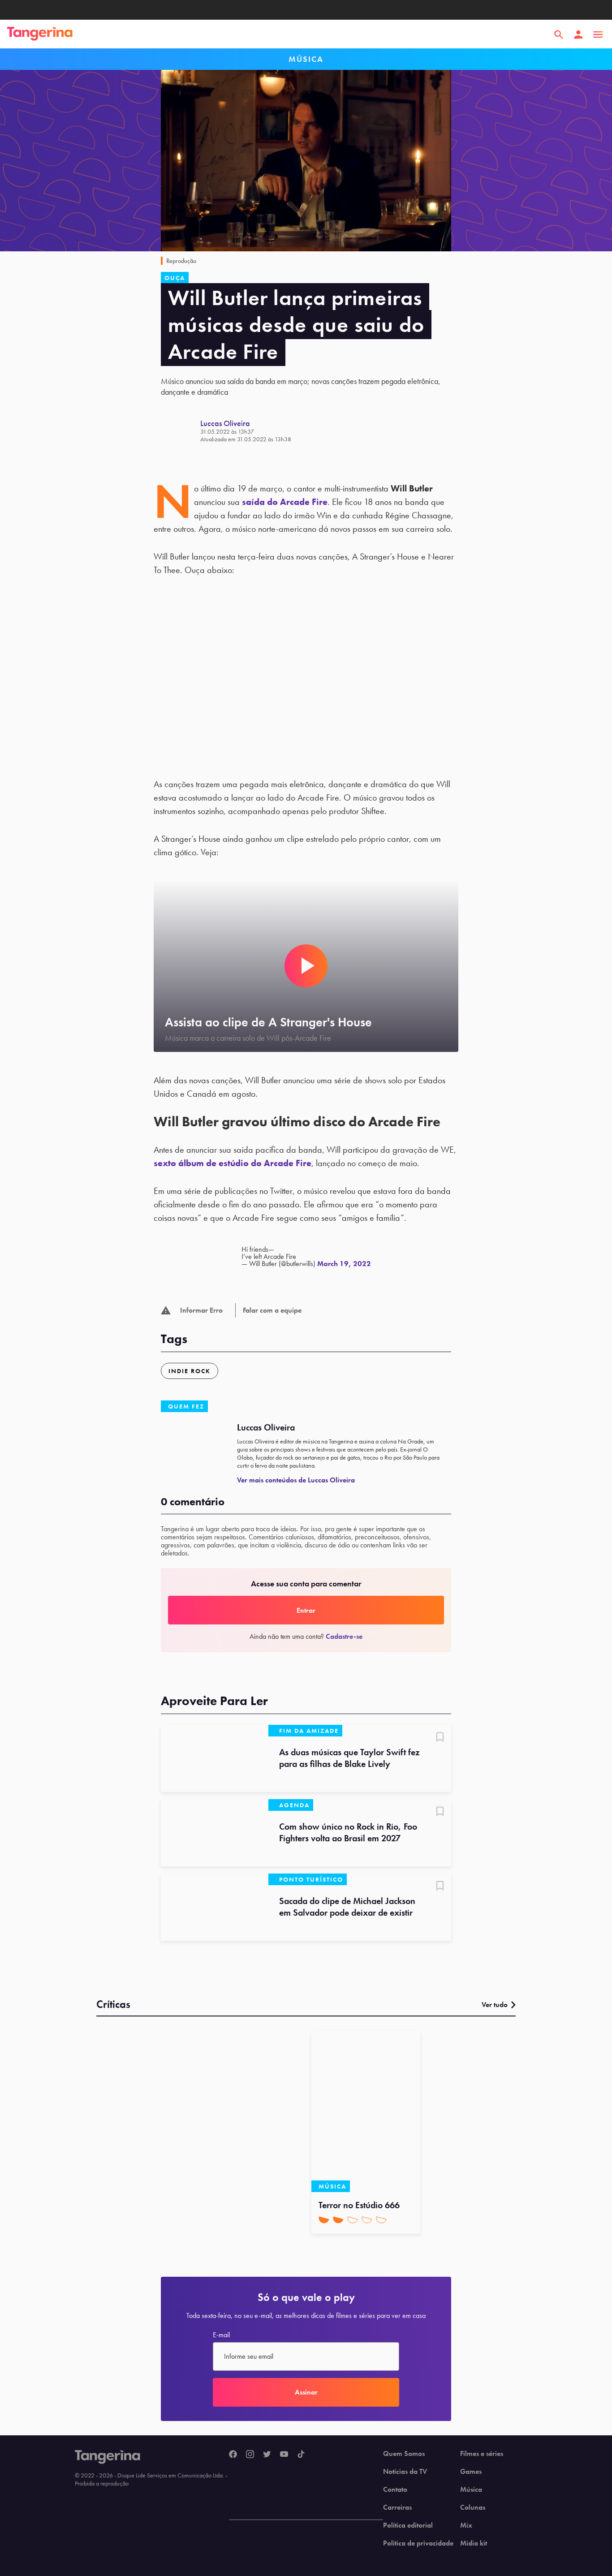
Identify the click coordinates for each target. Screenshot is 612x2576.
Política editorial (408, 2525)
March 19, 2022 (344, 1264)
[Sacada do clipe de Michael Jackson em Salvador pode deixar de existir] (215, 1907)
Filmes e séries (482, 2454)
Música (471, 2490)
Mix (466, 2525)
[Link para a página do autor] (181, 431)
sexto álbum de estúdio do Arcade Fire (233, 1163)
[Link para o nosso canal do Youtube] (284, 2455)
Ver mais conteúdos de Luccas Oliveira (296, 1480)
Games (471, 2472)
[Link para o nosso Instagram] (250, 2455)
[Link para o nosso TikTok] (301, 2455)
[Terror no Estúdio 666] (366, 2111)
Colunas (473, 2507)
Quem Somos (404, 2454)
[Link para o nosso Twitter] (267, 2455)
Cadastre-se (344, 1636)
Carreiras (397, 2507)
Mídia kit (474, 2543)
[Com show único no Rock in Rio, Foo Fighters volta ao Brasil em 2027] (215, 1833)
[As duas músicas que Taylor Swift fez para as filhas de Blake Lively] (215, 1758)
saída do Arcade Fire (285, 502)
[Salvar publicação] (440, 1738)
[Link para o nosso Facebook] (233, 2455)
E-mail (221, 2335)
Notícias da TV (405, 2472)
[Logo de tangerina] (40, 34)
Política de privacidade (418, 2543)
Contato (395, 2490)
